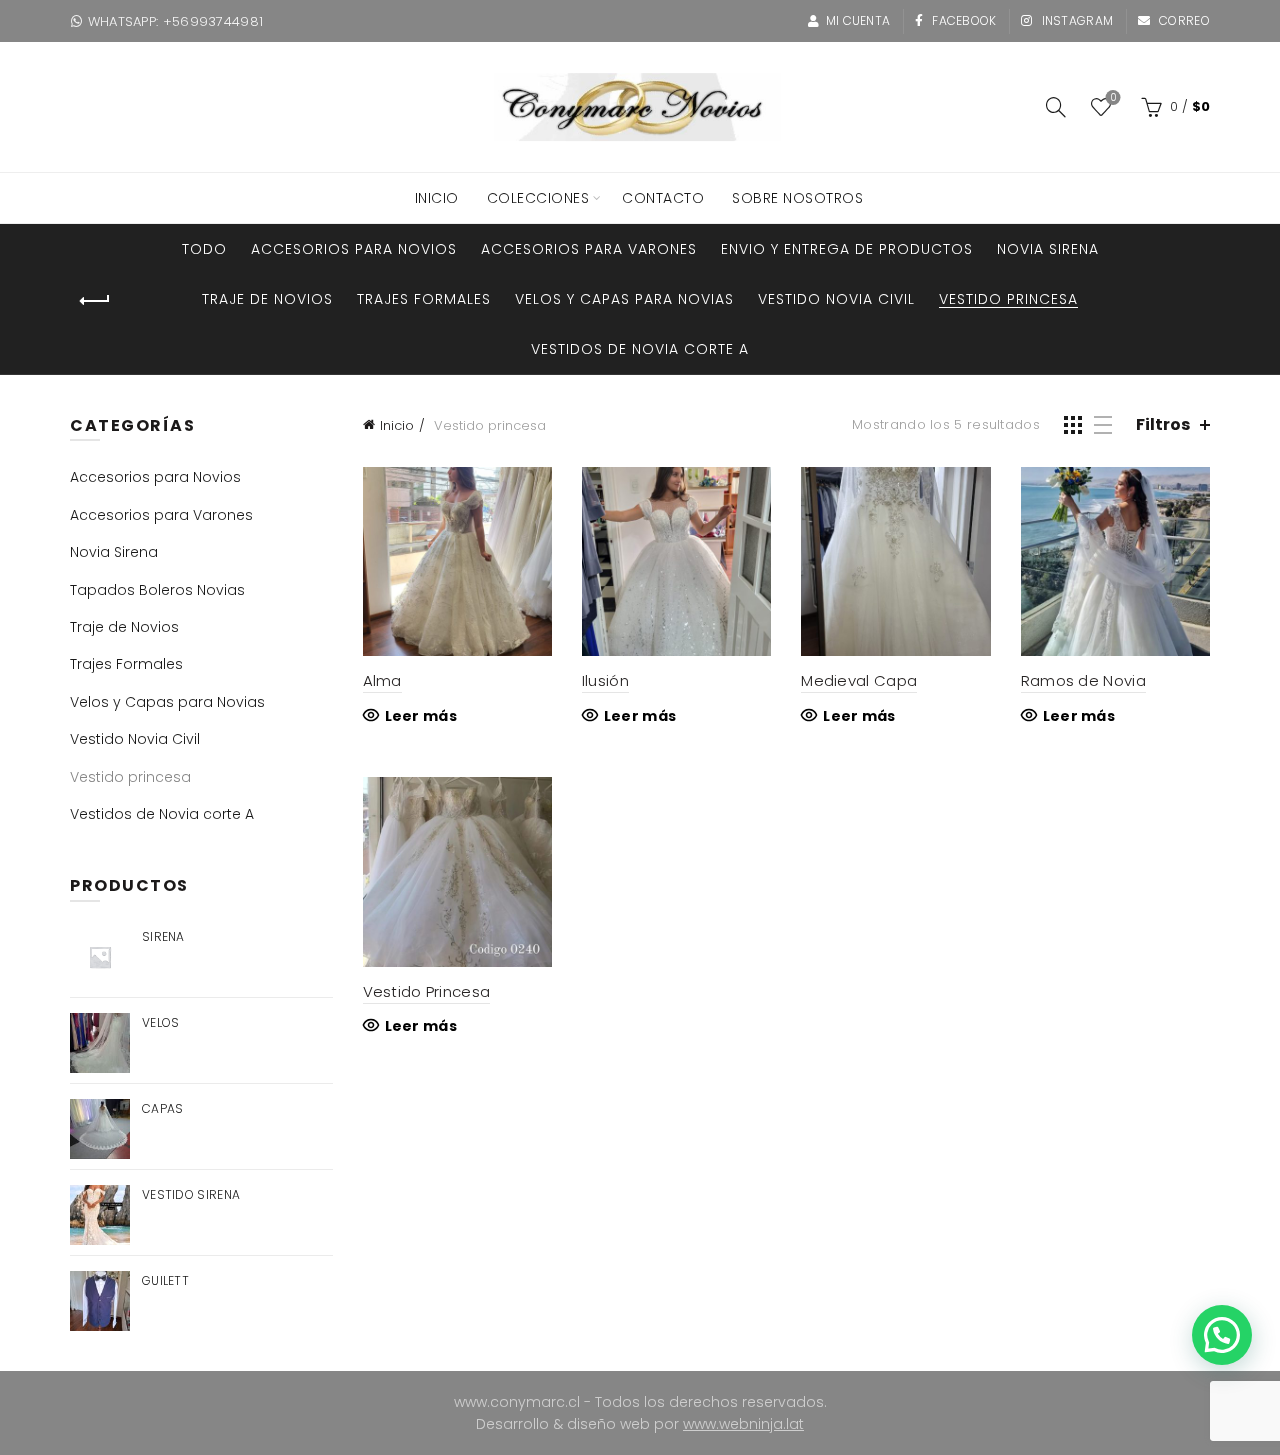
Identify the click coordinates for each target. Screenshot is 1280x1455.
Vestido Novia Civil (836, 299)
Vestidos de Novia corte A (640, 349)
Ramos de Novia (1083, 680)
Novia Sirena (1048, 249)
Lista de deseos (1113, 98)
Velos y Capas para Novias (624, 299)
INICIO (437, 198)
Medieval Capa (859, 680)
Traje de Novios (267, 299)
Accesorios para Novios (354, 249)
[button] (1222, 1335)
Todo (204, 249)
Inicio (397, 425)
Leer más (421, 716)
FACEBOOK (963, 20)
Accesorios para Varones (589, 249)
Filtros (1163, 424)
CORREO (1183, 20)
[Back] (95, 301)
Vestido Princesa (427, 991)
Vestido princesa (1008, 299)
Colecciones (538, 198)
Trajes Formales (424, 299)
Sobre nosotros (797, 198)
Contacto (663, 198)
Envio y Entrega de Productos (847, 249)
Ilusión (605, 680)
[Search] (1056, 107)
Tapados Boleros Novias (157, 590)
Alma (382, 680)
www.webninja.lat (743, 1424)
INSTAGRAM (1075, 20)
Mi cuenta (858, 20)
